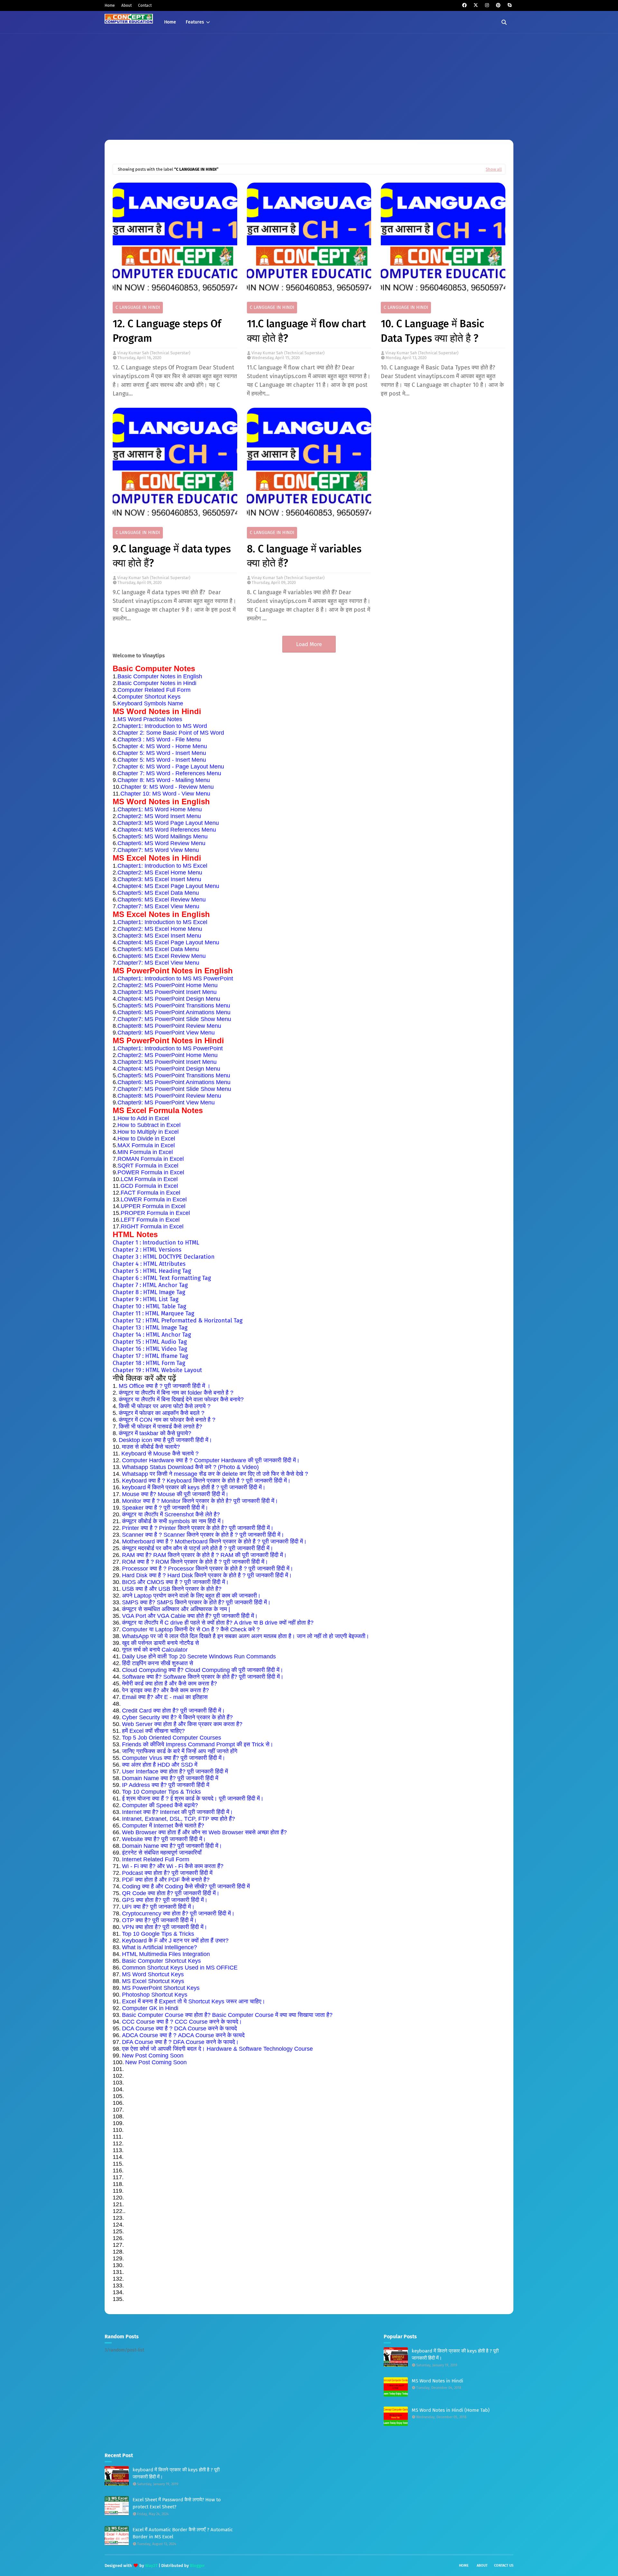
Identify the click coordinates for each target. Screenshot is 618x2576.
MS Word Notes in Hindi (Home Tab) (451, 2410)
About (126, 5)
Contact (145, 5)
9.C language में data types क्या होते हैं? (172, 556)
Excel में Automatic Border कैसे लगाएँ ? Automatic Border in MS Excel (183, 2533)
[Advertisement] (309, 82)
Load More (309, 644)
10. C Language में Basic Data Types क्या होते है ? (432, 331)
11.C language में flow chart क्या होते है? (306, 331)
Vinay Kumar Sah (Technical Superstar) (154, 353)
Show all (494, 169)
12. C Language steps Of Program (167, 331)
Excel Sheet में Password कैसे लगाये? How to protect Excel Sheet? (177, 2503)
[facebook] (464, 5)
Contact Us (504, 2566)
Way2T (151, 2566)
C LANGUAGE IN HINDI (138, 307)
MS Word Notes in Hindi (437, 2381)
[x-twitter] (476, 5)
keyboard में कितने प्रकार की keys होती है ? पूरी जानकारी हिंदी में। (176, 2473)
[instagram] (487, 5)
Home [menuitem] (170, 22)
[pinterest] (498, 5)
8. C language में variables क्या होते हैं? (304, 556)
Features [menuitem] (195, 22)
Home (110, 5)
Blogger (197, 2566)
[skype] (509, 5)
